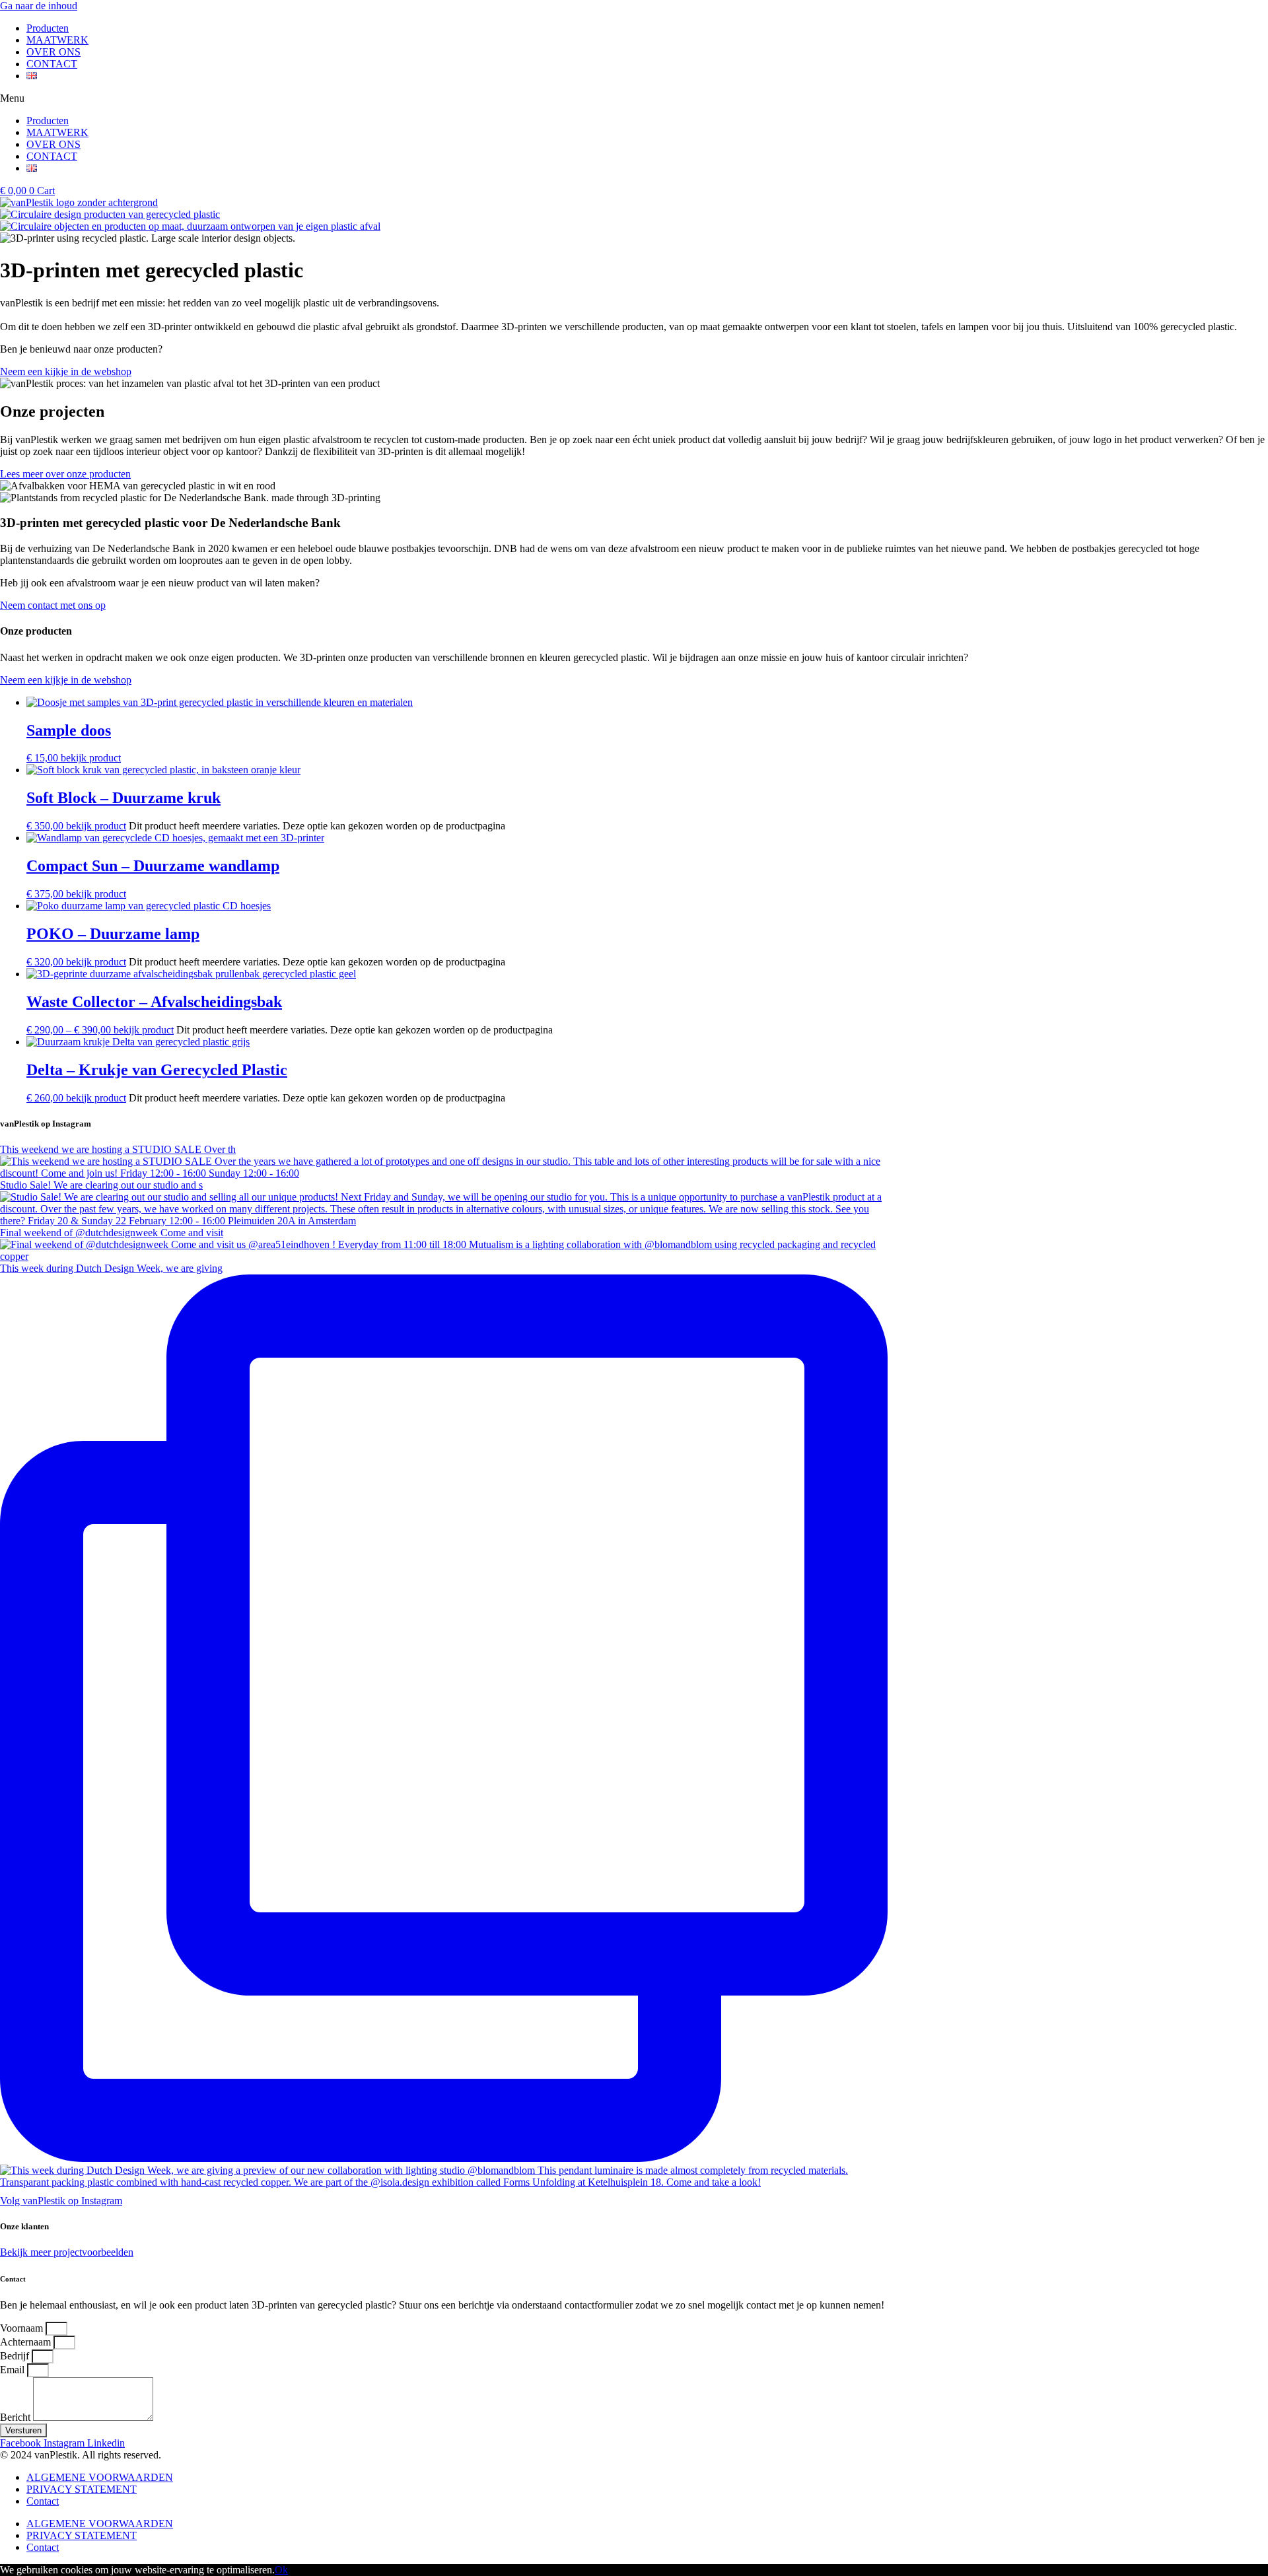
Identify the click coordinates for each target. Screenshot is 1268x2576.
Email (14, 2370)
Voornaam (23, 2328)
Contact (43, 2501)
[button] (634, 98)
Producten (48, 28)
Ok (281, 2570)
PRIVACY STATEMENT (82, 2489)
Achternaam (27, 2342)
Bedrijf (16, 2356)
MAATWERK (57, 40)
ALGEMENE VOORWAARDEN (100, 2477)
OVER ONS (53, 52)
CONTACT (52, 64)
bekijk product (91, 758)
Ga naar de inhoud (39, 6)
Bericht (17, 2417)
